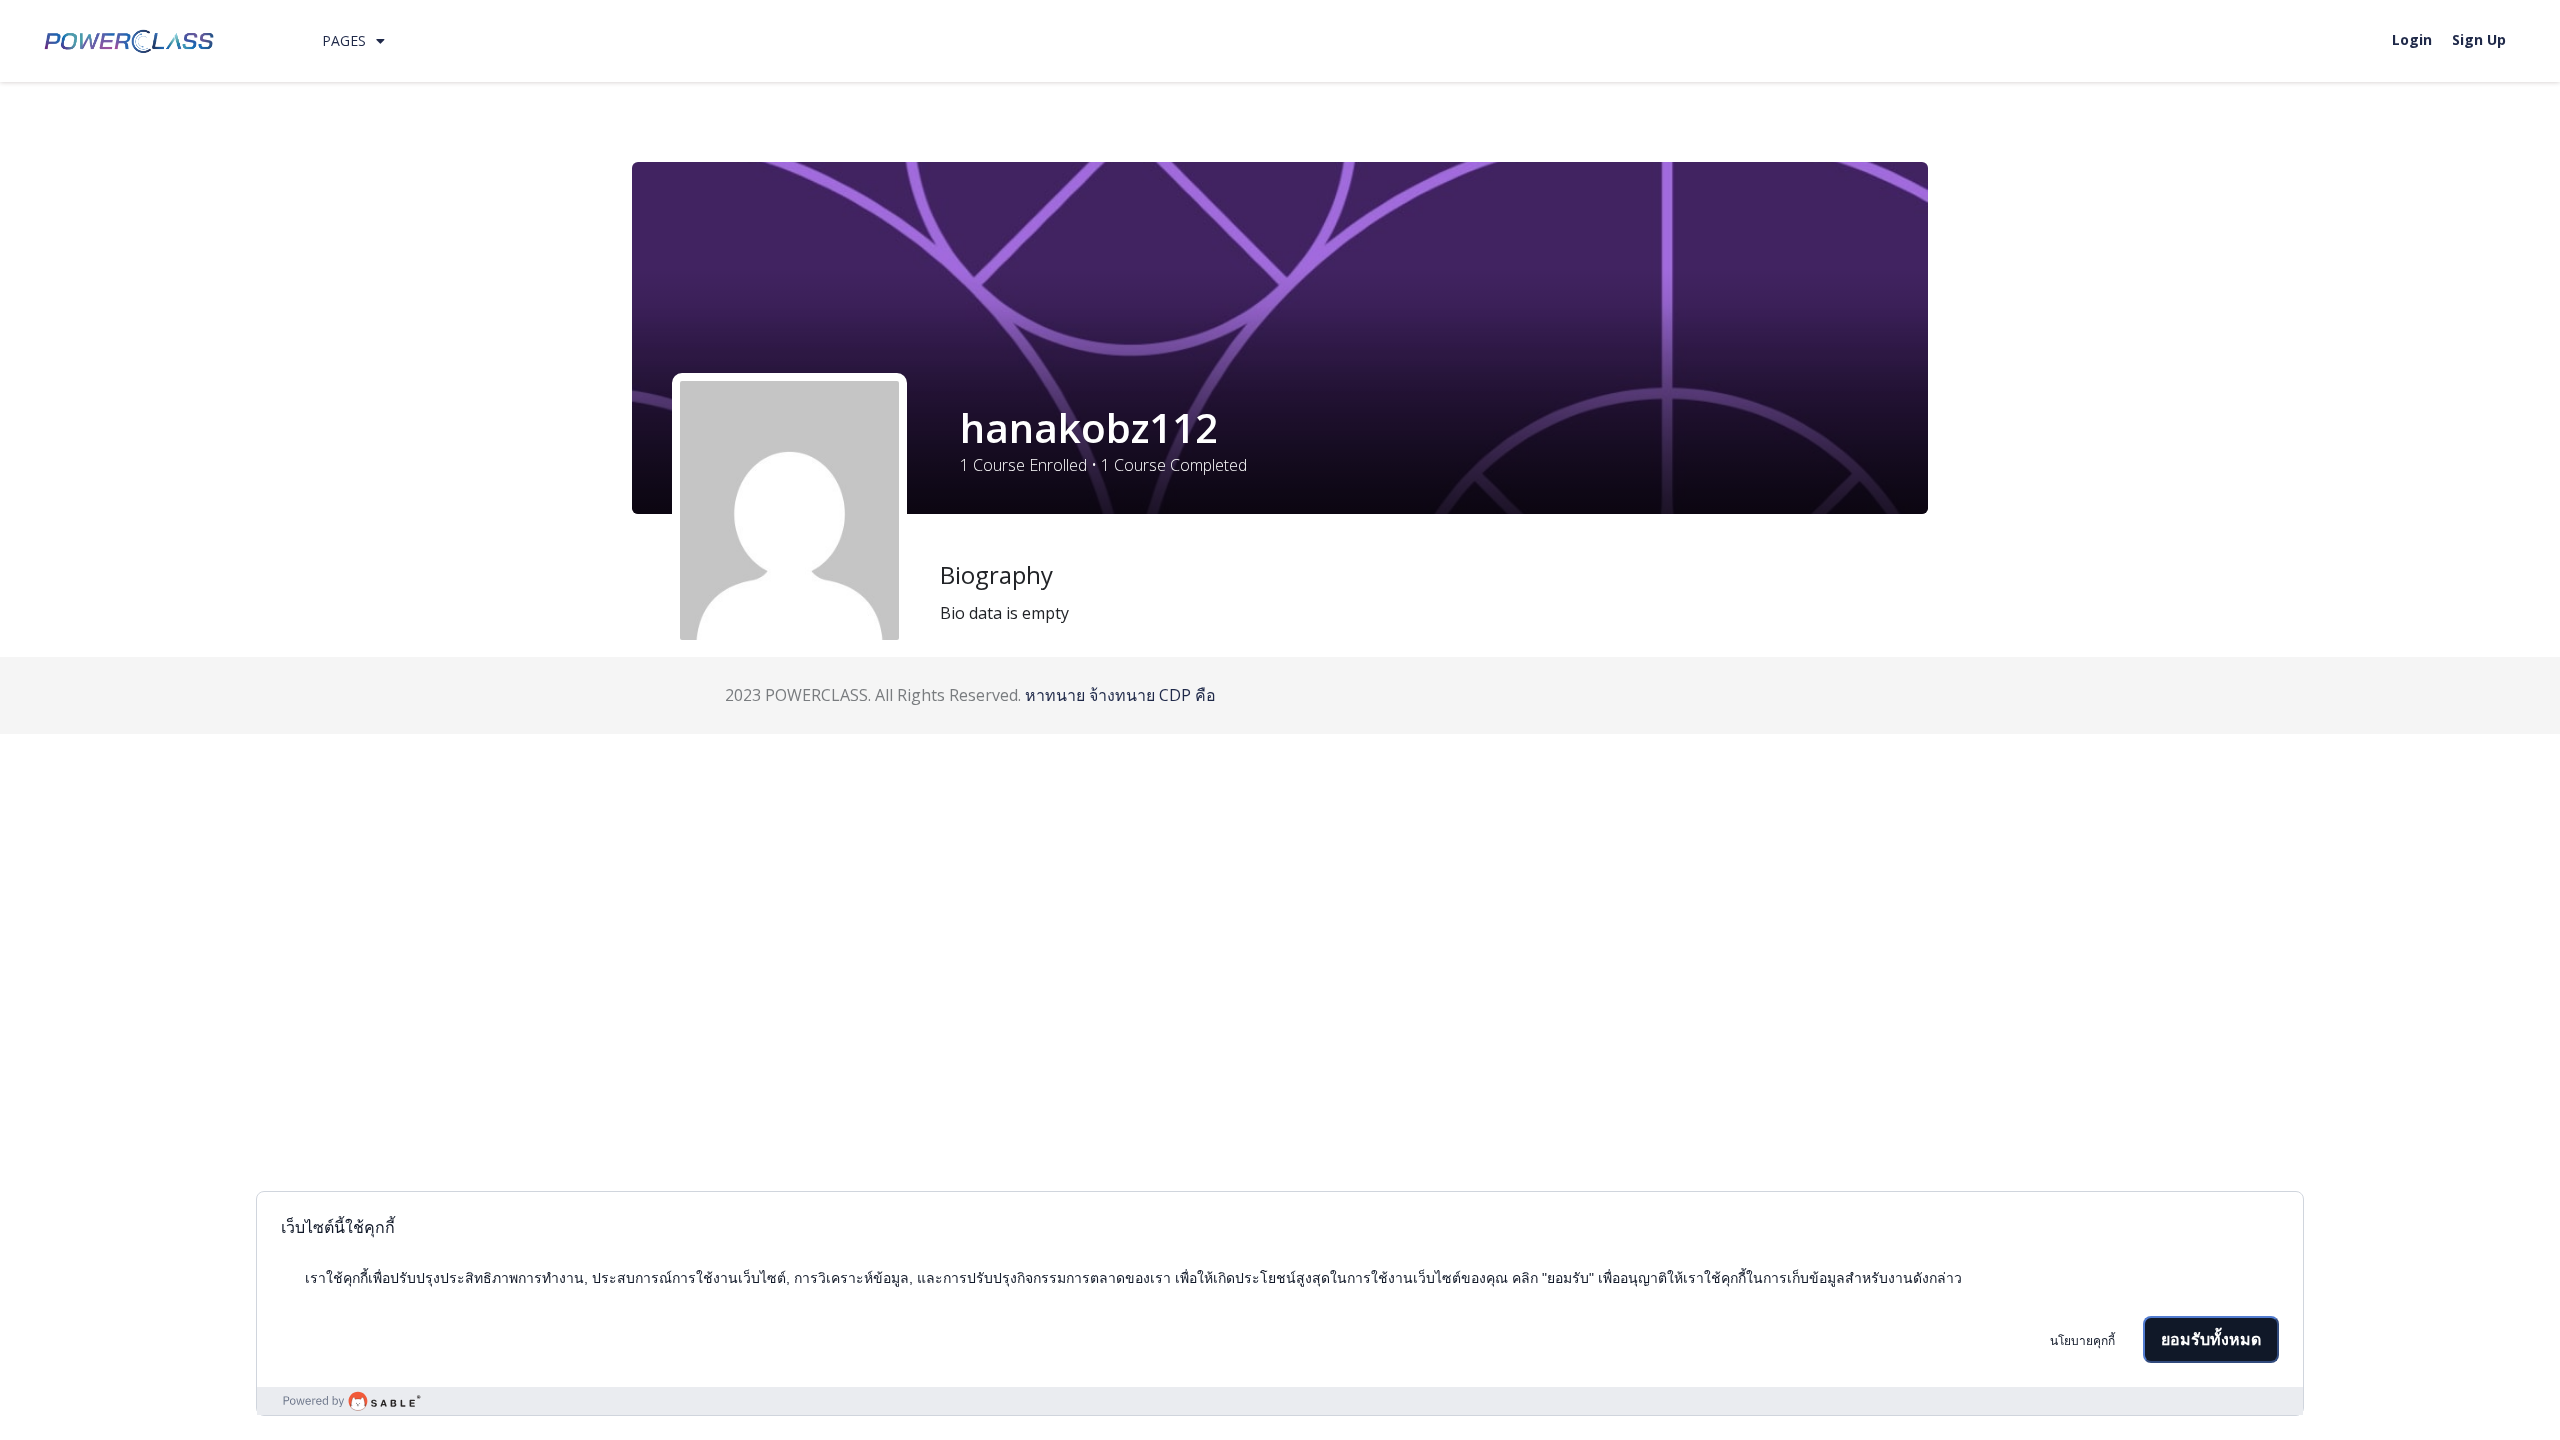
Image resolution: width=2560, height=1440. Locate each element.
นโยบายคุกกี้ (2082, 1341)
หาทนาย (1055, 695)
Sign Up (2479, 39)
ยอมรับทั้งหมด (2211, 1339)
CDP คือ (1187, 695)
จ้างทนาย (1122, 695)
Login (2412, 39)
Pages (344, 40)
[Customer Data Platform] (1280, 1401)
